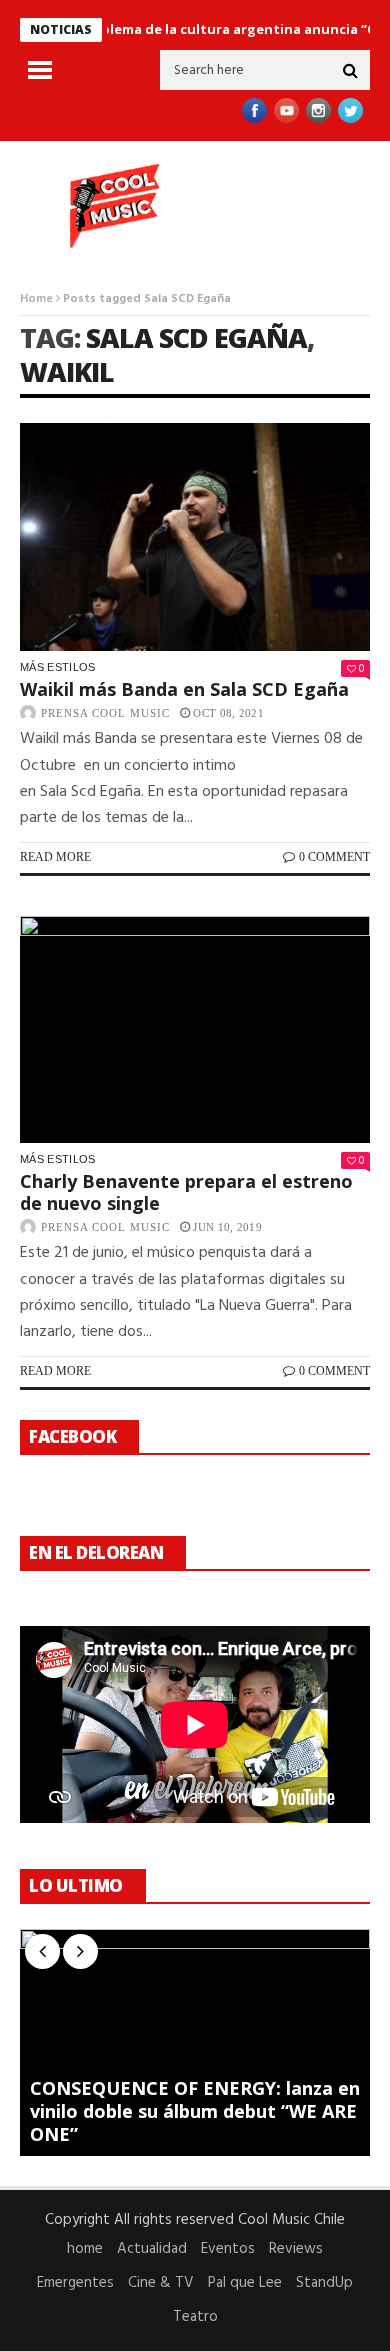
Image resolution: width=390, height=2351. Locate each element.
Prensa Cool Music (105, 713)
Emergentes (75, 2283)
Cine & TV (161, 2283)
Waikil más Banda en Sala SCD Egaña (184, 689)
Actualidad (152, 2249)
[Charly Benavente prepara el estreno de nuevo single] (195, 1030)
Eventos (228, 2249)
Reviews (296, 2249)
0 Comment (334, 857)
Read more (55, 857)
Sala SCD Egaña (196, 337)
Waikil (67, 371)
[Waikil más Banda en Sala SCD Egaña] (195, 537)
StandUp (324, 2283)
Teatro (195, 2317)
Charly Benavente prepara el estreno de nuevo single (186, 1192)
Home (36, 299)
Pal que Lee (245, 2283)
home (85, 2249)
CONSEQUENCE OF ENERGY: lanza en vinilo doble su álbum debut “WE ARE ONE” (195, 2111)
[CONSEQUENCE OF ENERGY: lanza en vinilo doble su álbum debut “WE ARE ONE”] (195, 2043)
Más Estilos (58, 667)
